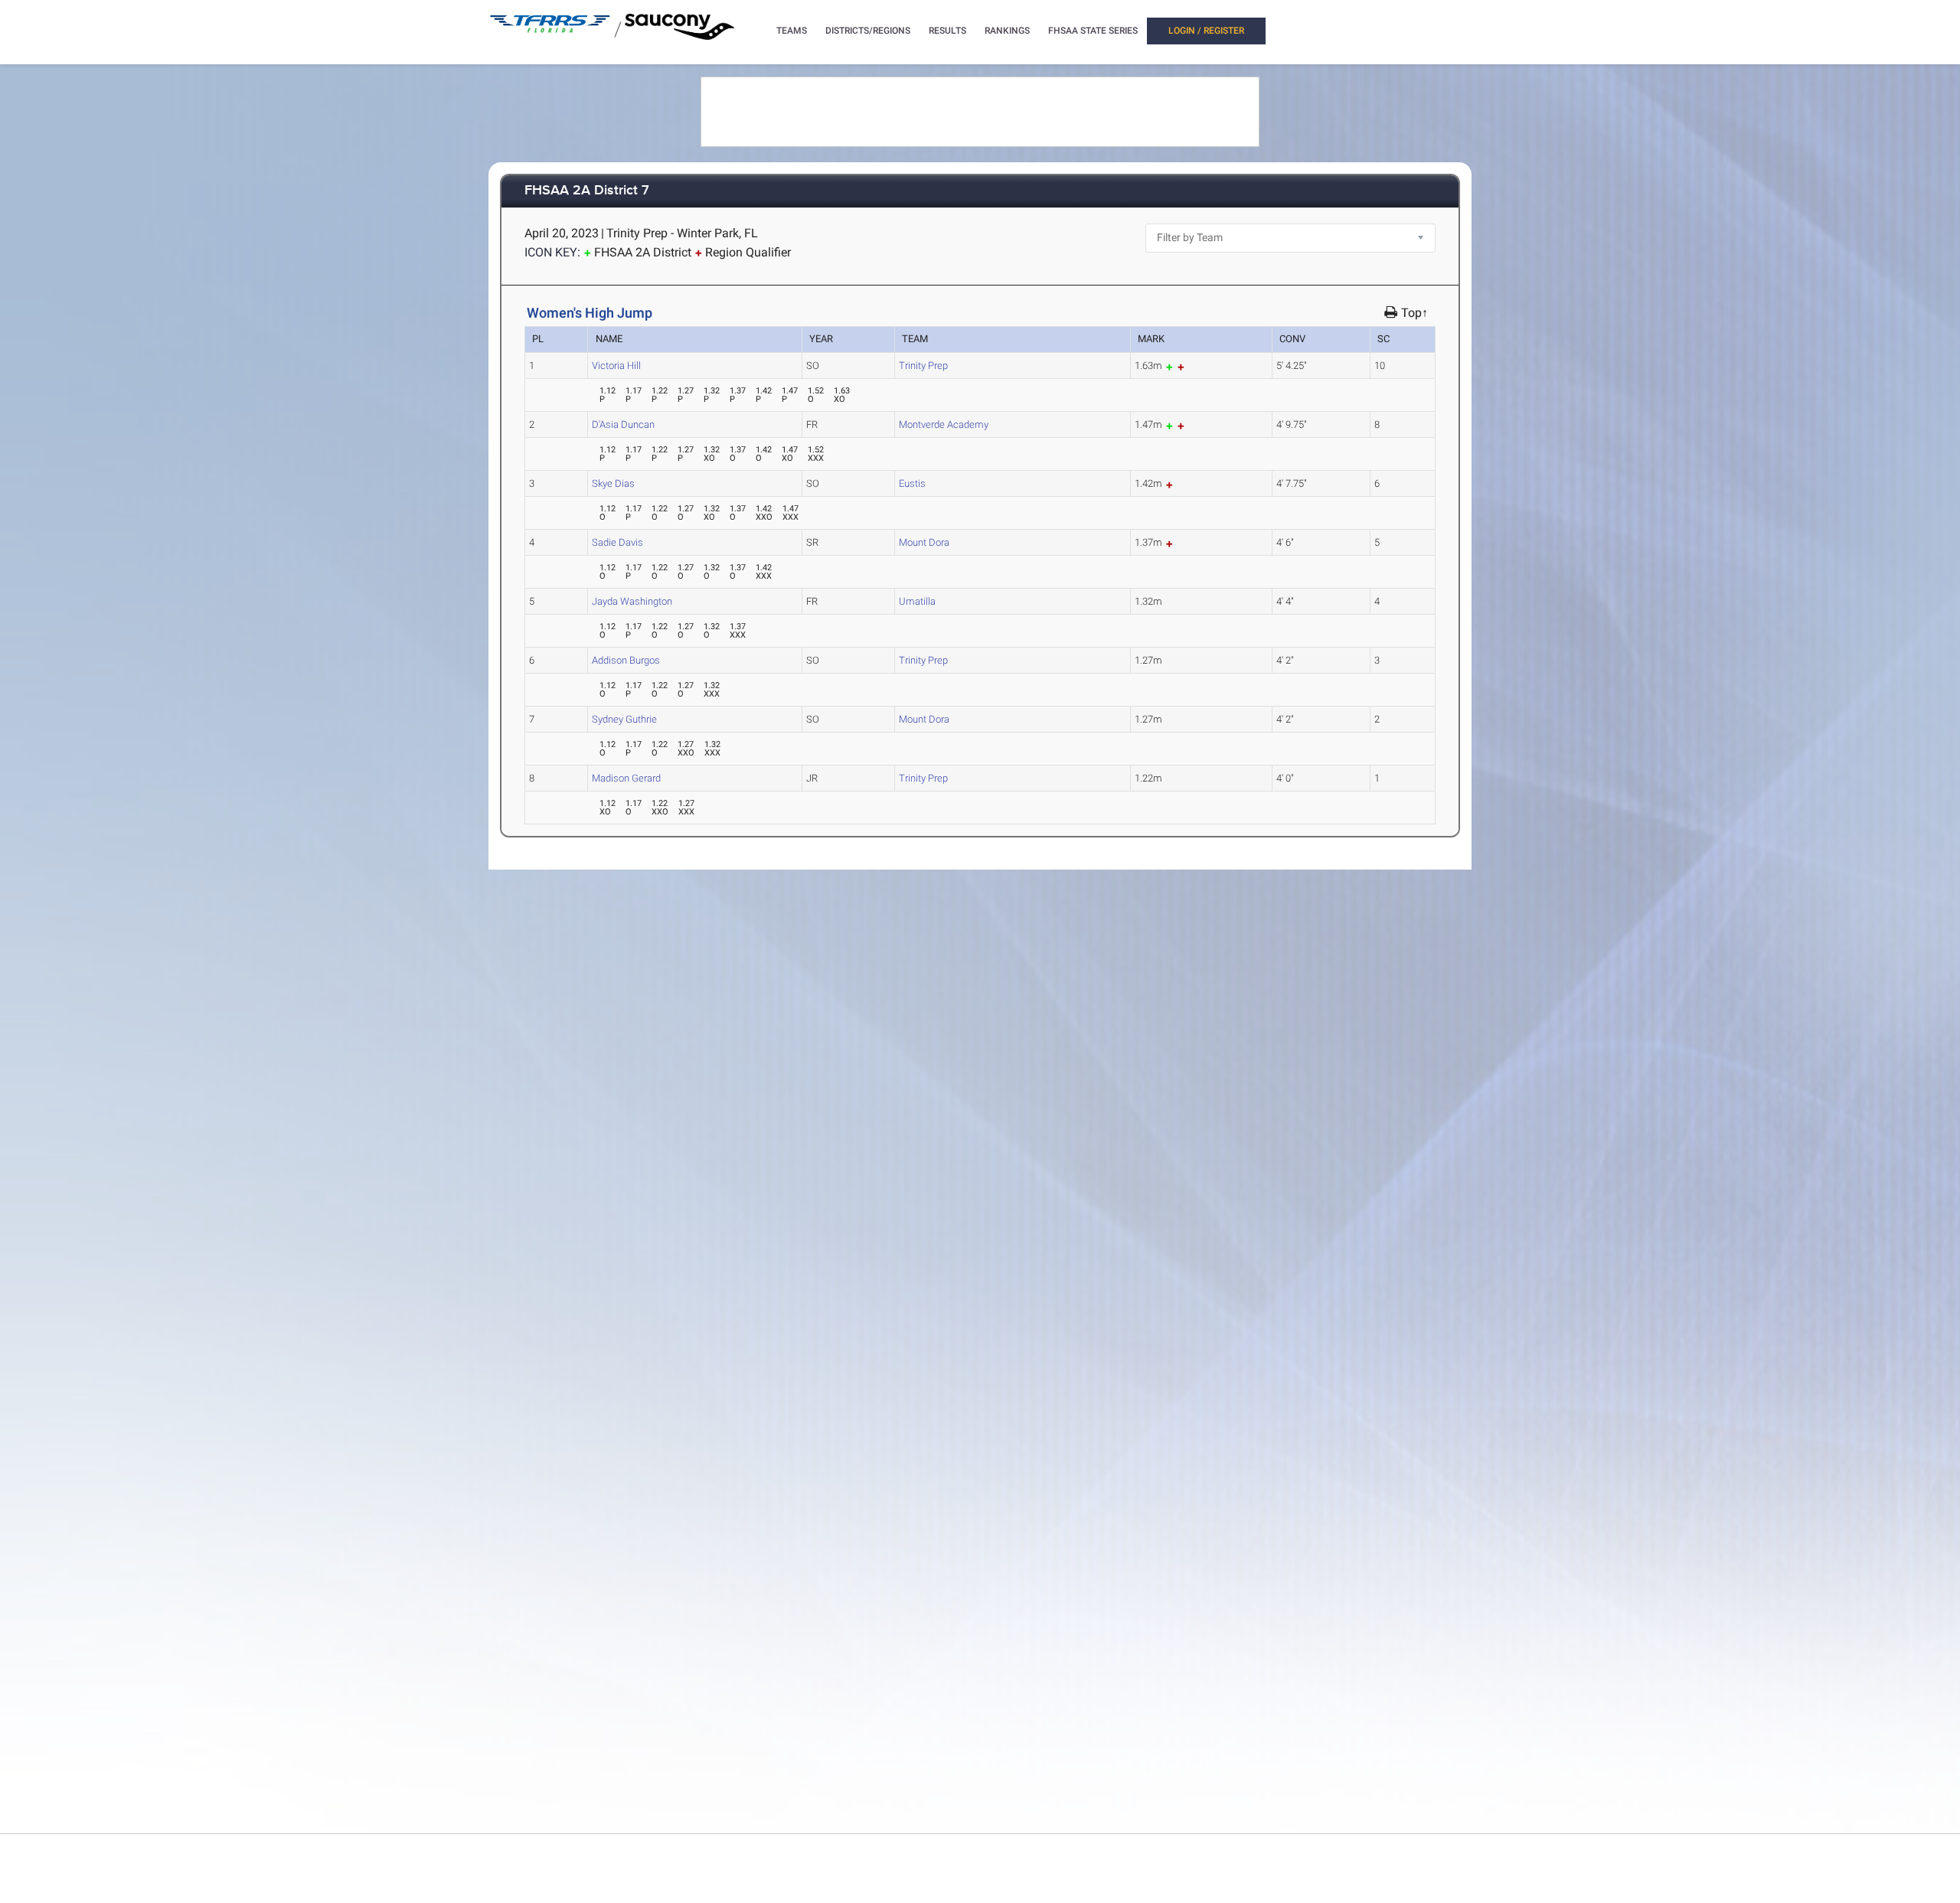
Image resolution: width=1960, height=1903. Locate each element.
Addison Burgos (626, 660)
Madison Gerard (626, 778)
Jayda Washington (632, 601)
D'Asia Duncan (623, 424)
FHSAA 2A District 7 (587, 191)
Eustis (912, 483)
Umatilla (917, 601)
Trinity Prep (923, 366)
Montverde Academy (944, 424)
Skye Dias (613, 483)
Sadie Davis (617, 542)
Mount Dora (924, 542)
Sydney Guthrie (624, 719)
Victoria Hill (616, 366)
